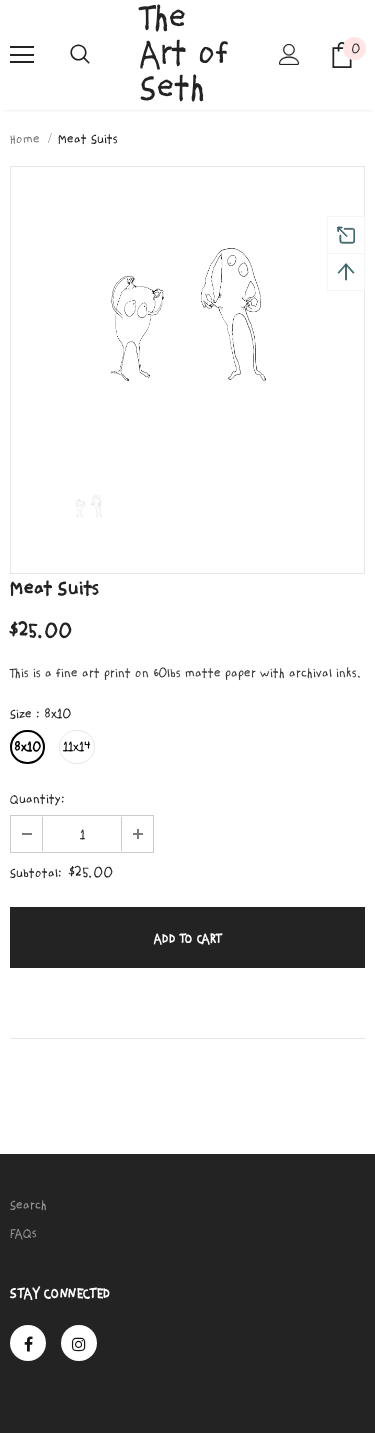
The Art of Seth (184, 54)
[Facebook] (28, 1343)
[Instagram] (79, 1343)
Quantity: (37, 799)
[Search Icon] (80, 55)
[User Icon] (289, 54)
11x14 (77, 747)
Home (25, 139)
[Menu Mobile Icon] (22, 55)
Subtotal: (36, 873)
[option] (187, 308)
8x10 (27, 747)
